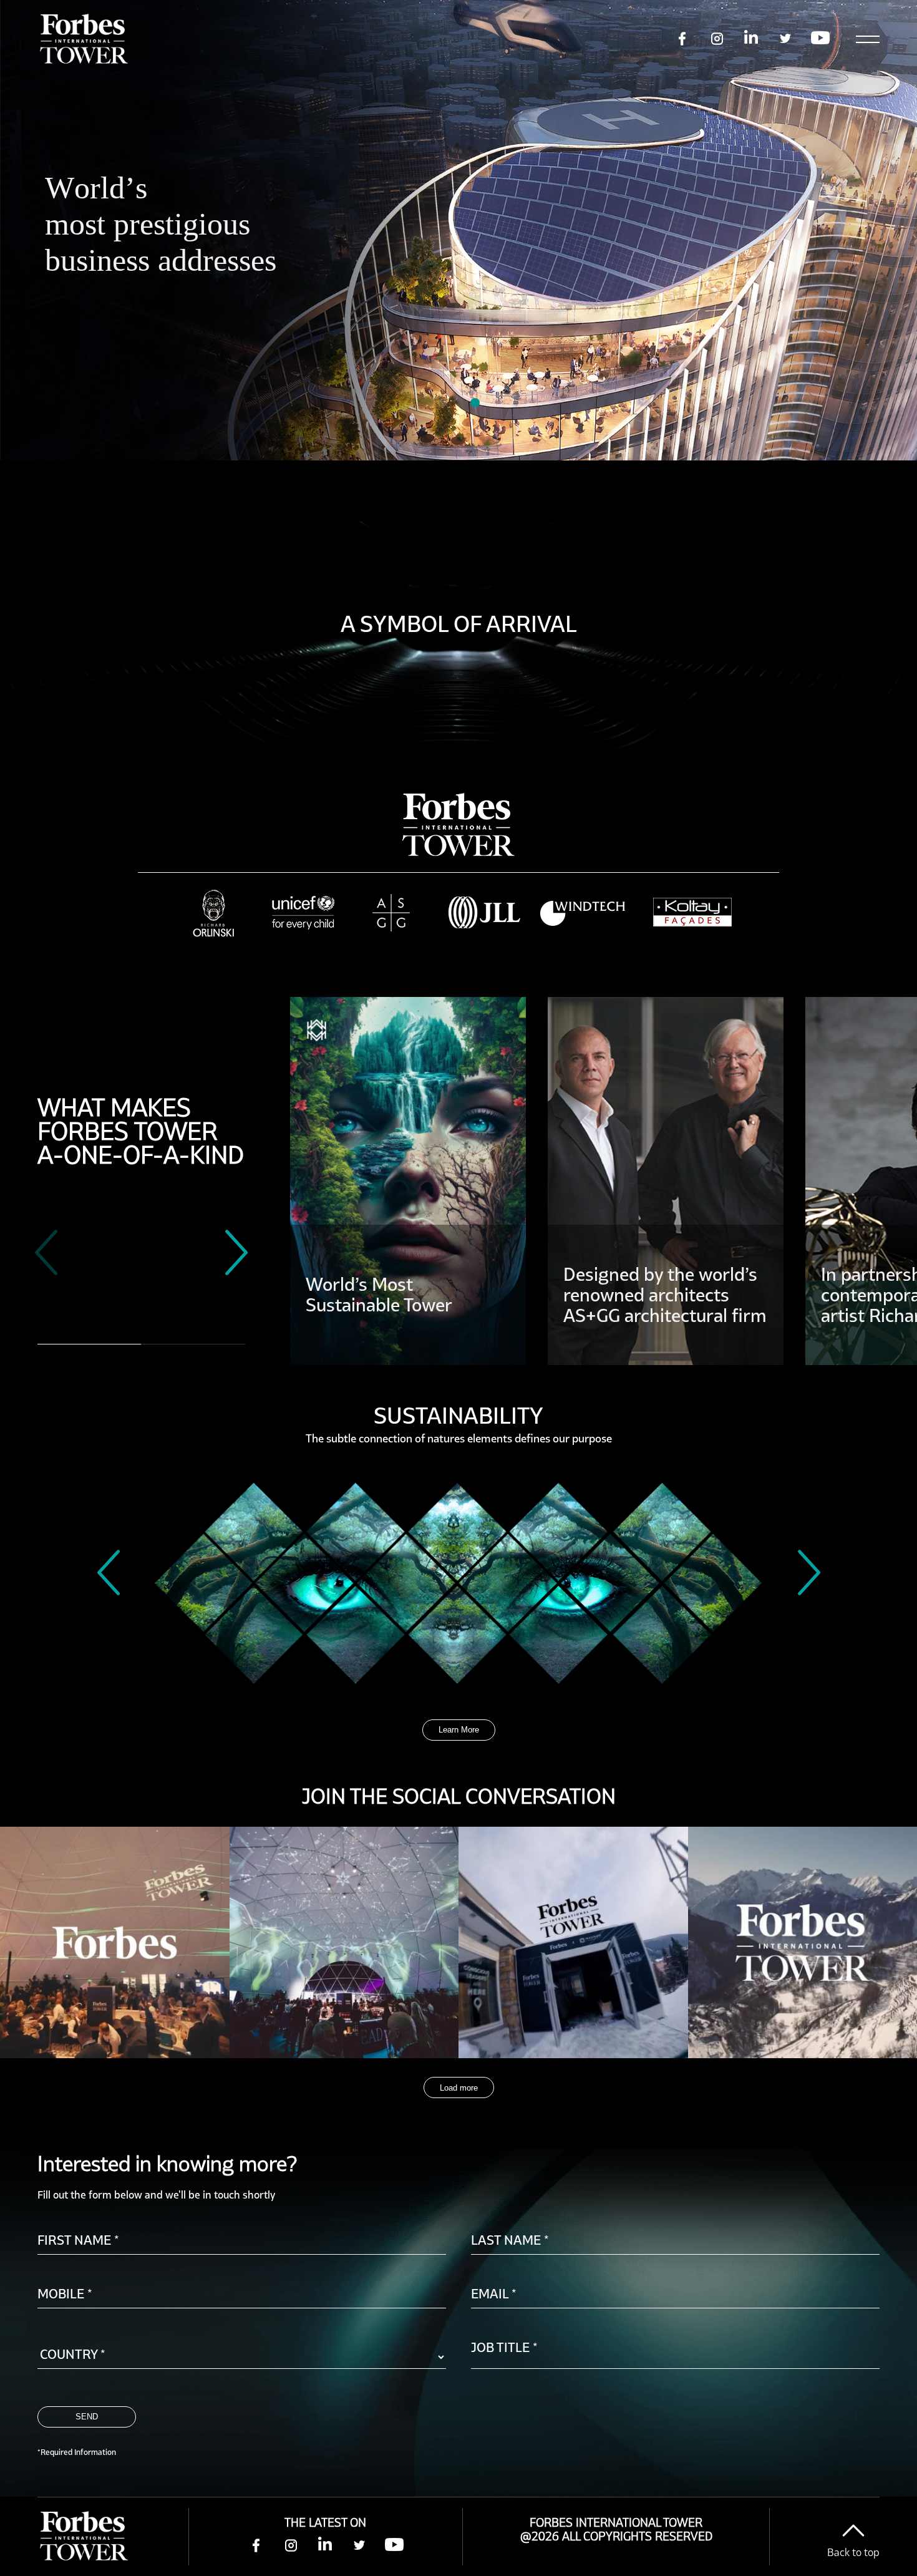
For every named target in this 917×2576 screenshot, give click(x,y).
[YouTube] (394, 2546)
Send (87, 2417)
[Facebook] (257, 2546)
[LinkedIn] (325, 2546)
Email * (494, 2293)
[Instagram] (291, 2546)
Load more (459, 2088)
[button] (442, 403)
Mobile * (65, 2293)
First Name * (78, 2240)
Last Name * (510, 2240)
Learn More (459, 1730)
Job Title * (504, 2347)
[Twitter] (360, 2546)
